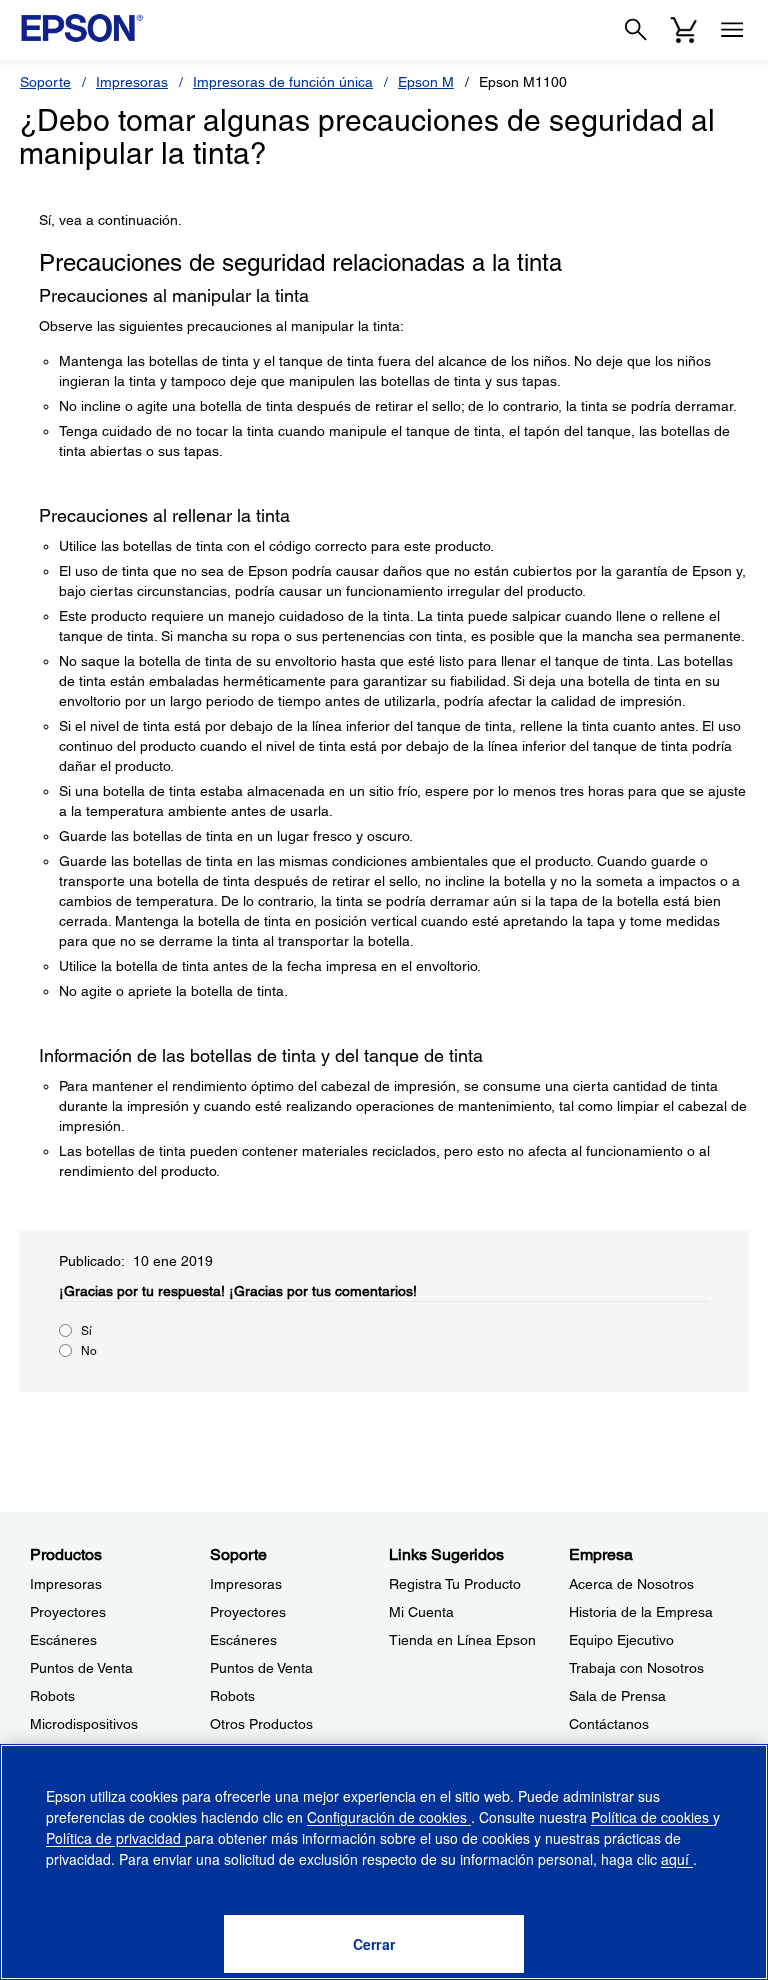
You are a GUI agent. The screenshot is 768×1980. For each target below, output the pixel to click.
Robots (52, 1696)
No (89, 1351)
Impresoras (132, 82)
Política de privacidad (115, 1838)
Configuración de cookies (389, 1817)
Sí (86, 1331)
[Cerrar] (374, 1944)
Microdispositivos (84, 1724)
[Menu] (732, 30)
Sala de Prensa (617, 1696)
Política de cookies (652, 1817)
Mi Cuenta (421, 1612)
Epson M (426, 82)
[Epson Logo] (82, 28)
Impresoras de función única (283, 82)
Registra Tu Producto (455, 1584)
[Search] (636, 30)
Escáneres (63, 1640)
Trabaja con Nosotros (636, 1668)
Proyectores (68, 1612)
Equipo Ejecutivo (621, 1640)
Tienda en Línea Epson (462, 1640)
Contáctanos (609, 1724)
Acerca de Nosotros (631, 1584)
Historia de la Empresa (641, 1612)
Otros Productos (261, 1724)
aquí (677, 1859)
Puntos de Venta (81, 1668)
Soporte (45, 82)
